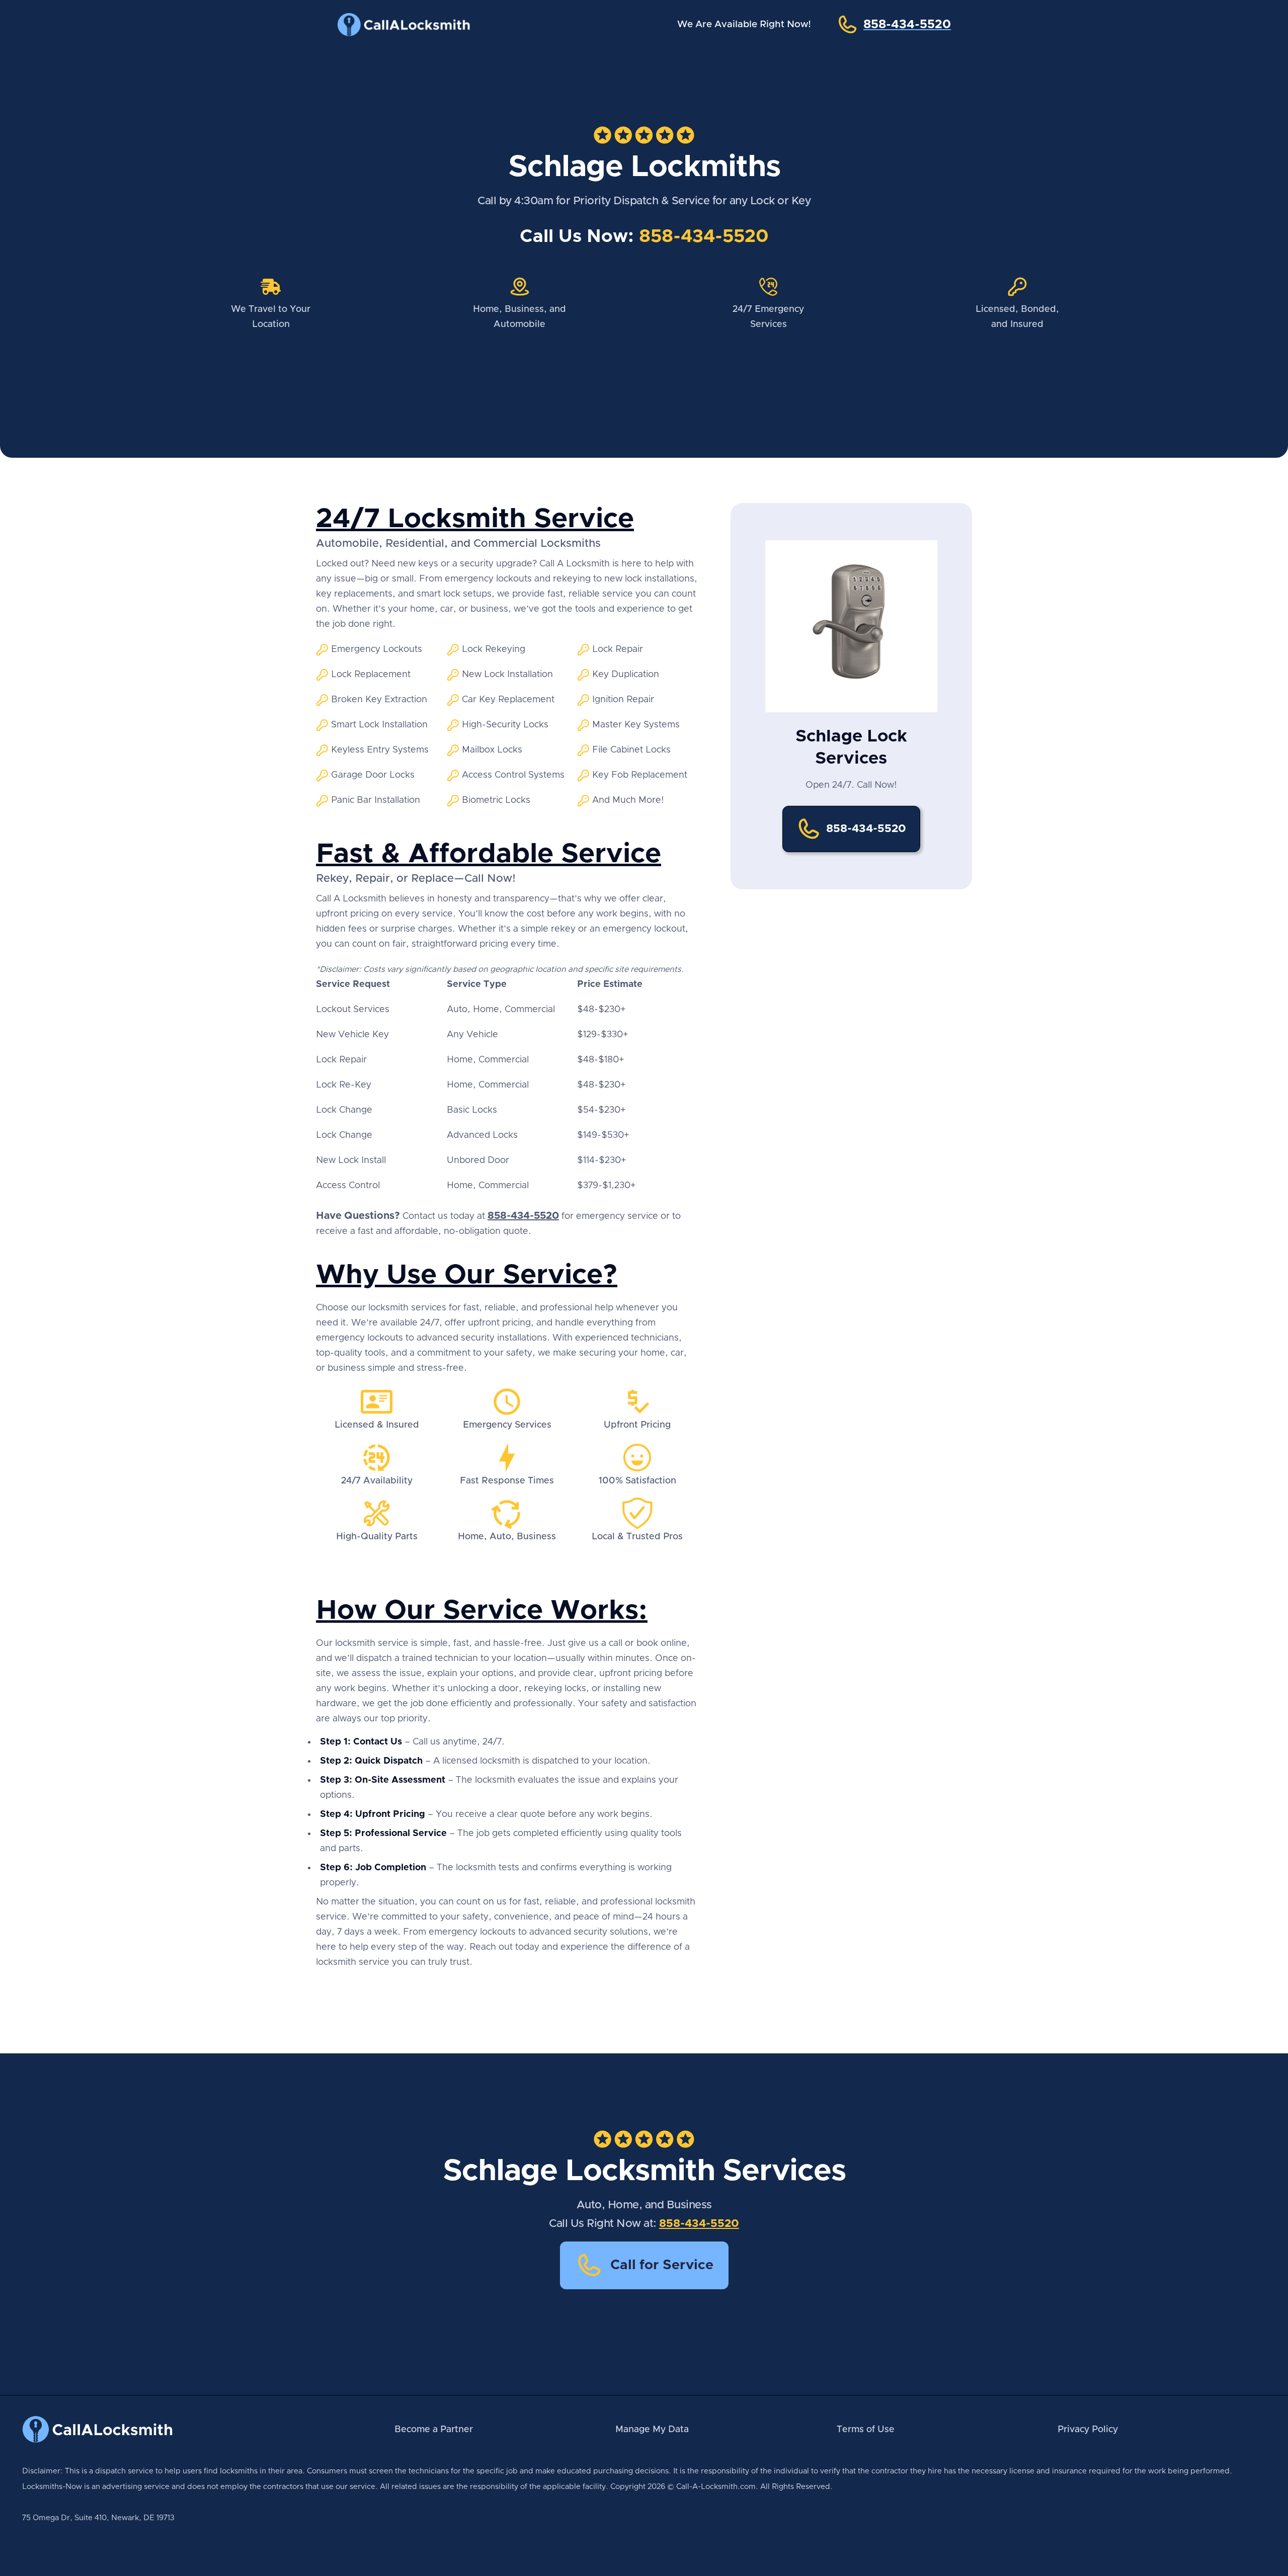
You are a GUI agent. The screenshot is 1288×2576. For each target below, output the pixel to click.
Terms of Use (866, 2430)
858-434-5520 (704, 236)
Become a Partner (434, 2430)
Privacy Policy (1088, 2430)
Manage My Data (652, 2430)
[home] (413, 25)
